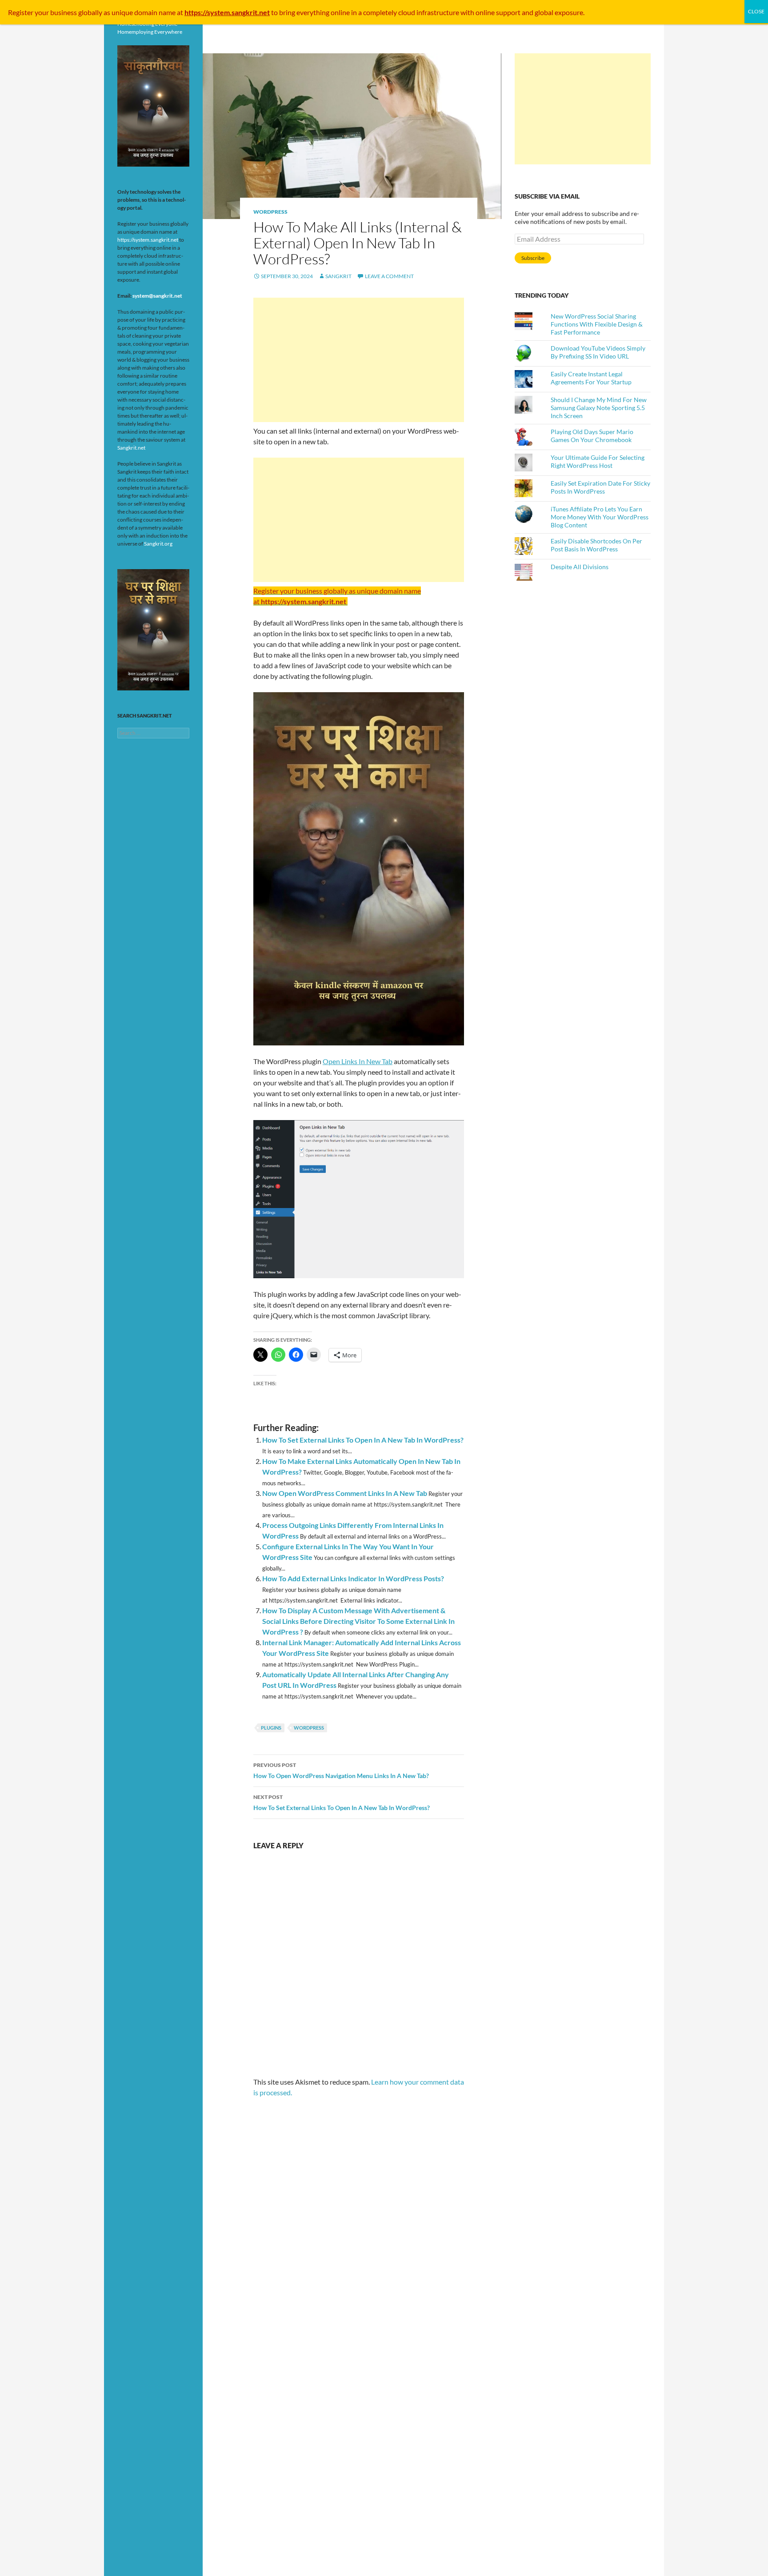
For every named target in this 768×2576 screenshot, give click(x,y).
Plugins (271, 1728)
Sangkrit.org (158, 544)
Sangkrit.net (131, 448)
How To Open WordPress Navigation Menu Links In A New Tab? (341, 1771)
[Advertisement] (359, 360)
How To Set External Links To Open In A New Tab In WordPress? (363, 1440)
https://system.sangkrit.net (148, 240)
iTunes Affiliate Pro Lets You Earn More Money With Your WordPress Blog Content (600, 517)
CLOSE (756, 11)
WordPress (270, 212)
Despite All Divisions (580, 567)
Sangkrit (338, 276)
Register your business (43, 12)
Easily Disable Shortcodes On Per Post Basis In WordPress (596, 545)
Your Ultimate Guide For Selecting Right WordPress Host (598, 461)
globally (90, 12)
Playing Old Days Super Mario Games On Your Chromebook (592, 436)
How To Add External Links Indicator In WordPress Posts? (353, 1578)
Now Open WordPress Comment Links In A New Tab (345, 1493)
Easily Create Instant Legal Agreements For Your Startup (591, 378)
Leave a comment (389, 276)
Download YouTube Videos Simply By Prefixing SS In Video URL (598, 352)
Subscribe (533, 258)
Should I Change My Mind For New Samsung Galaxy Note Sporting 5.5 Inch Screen (599, 408)
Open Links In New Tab (358, 1061)
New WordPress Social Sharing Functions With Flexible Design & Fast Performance (597, 324)
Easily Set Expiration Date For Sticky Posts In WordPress (600, 487)
